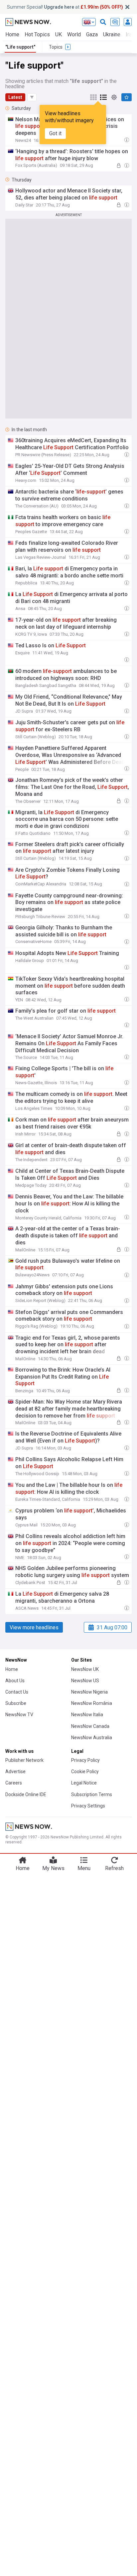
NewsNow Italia (87, 1715)
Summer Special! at (65, 7)
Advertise (15, 1771)
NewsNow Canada (90, 1726)
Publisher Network (24, 1760)
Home (12, 34)
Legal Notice (84, 1783)
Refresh (114, 1868)
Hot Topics (37, 34)
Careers (14, 1783)
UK (59, 34)
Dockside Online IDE (26, 1794)
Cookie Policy (85, 1771)
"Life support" (20, 47)
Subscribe (16, 1703)
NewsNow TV (19, 1715)
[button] (32, 97)
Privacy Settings (88, 1806)
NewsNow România (92, 1703)
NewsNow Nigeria (89, 1692)
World (74, 34)
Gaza (92, 34)
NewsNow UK (85, 1669)
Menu (84, 1868)
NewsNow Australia (92, 1738)
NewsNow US (85, 1681)
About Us (15, 1681)
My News (53, 1868)
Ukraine (112, 34)
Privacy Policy (85, 1760)
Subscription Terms (92, 1794)
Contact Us (17, 1692)
